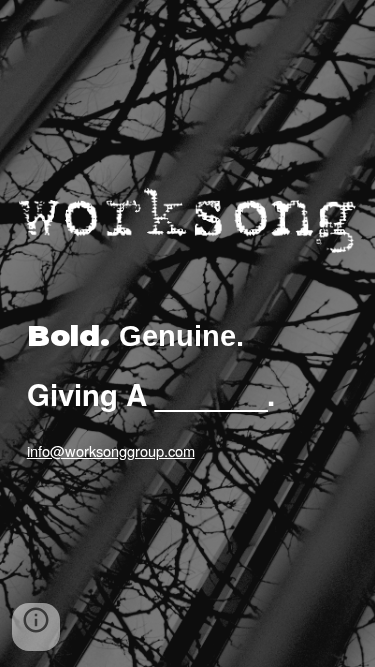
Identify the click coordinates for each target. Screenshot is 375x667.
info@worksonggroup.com (111, 450)
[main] (188, 339)
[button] (36, 627)
